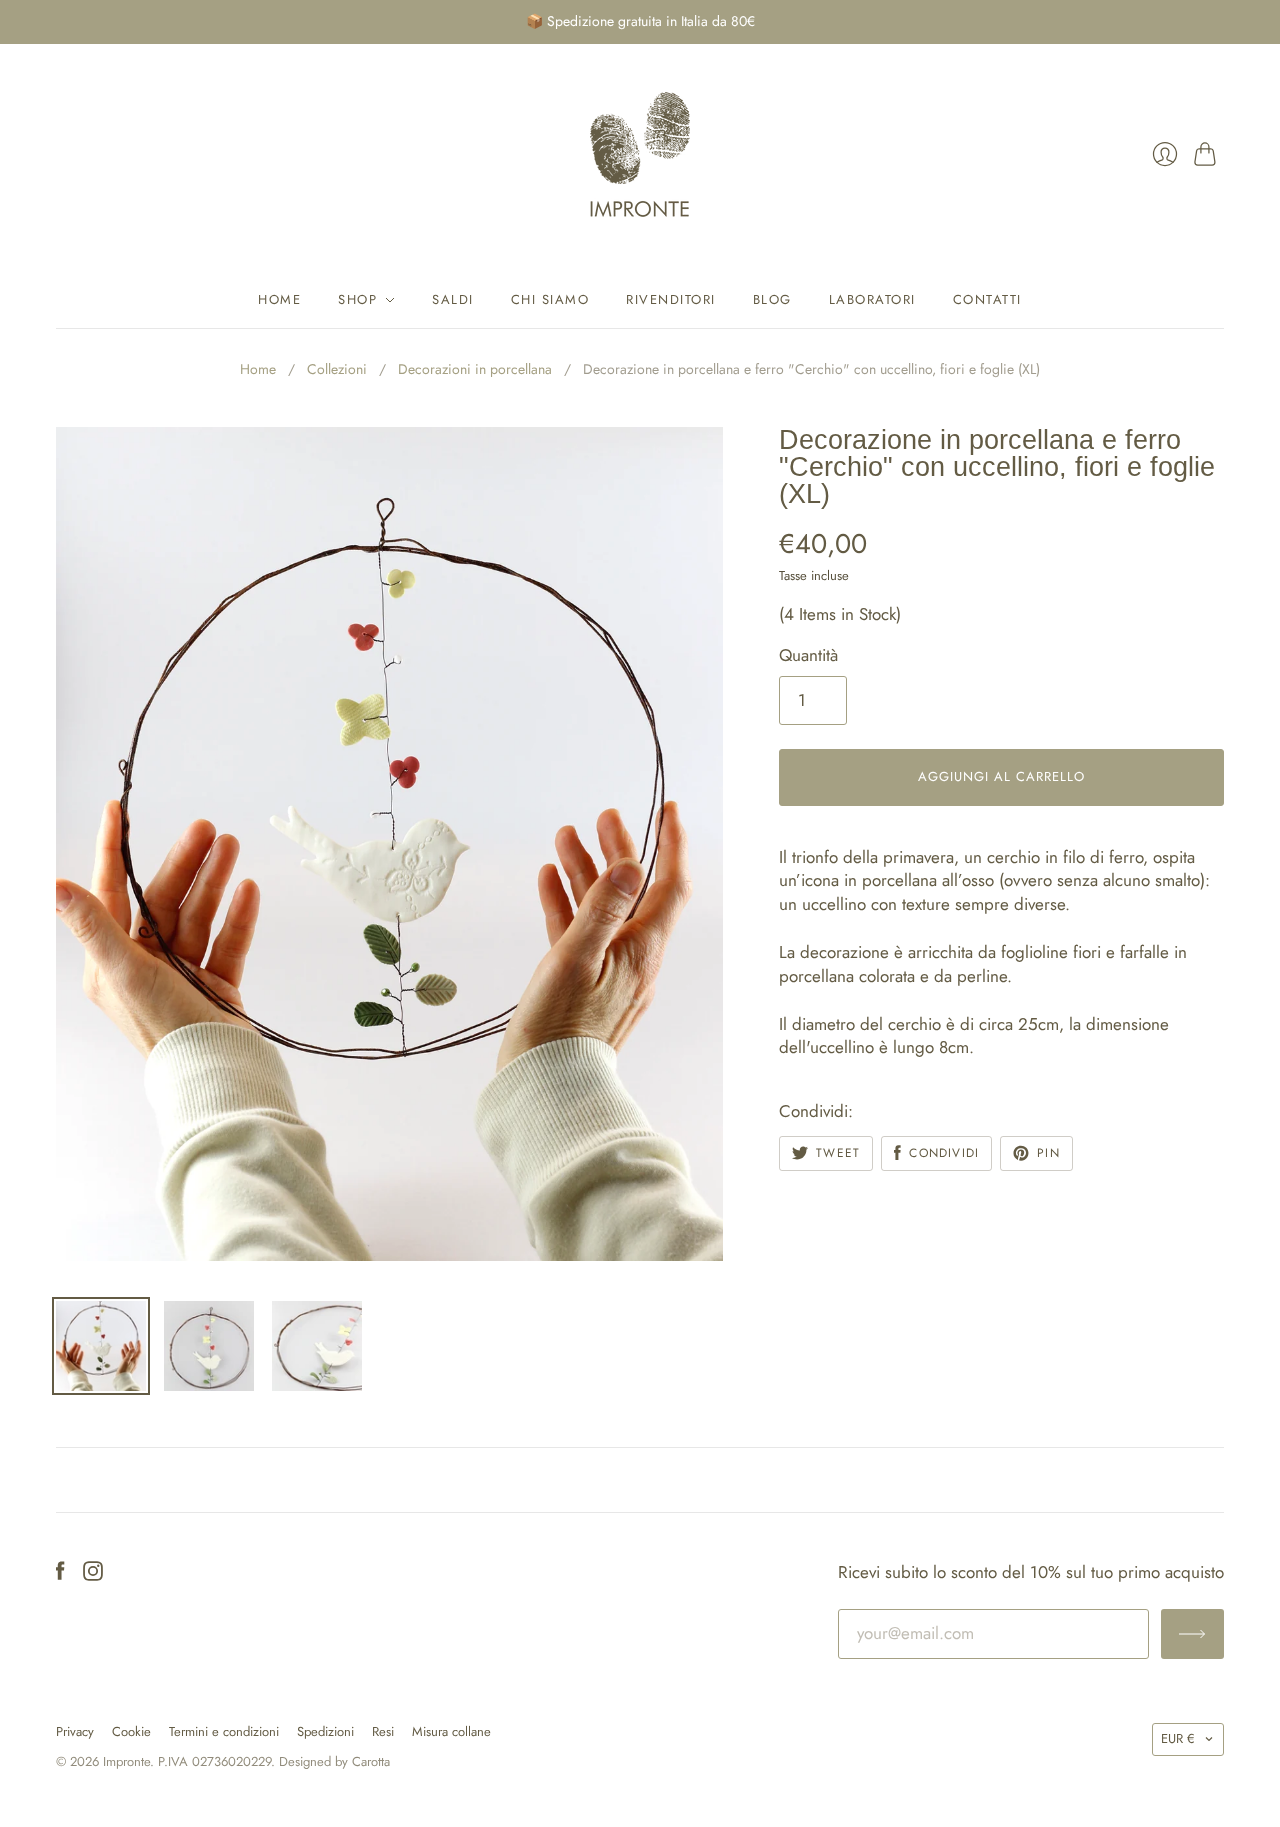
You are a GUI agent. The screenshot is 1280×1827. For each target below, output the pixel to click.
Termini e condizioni (224, 1731)
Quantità (808, 655)
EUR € (1178, 1738)
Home (279, 299)
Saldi (453, 299)
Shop (357, 299)
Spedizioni (325, 1731)
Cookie (131, 1731)
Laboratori (872, 299)
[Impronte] (640, 154)
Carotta (371, 1761)
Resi (383, 1731)
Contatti (987, 299)
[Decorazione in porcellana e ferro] (101, 1346)
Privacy (75, 1731)
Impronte (126, 1761)
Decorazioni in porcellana (475, 369)
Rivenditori (671, 299)
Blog (772, 299)
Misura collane (451, 1731)
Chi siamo (550, 299)
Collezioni (337, 369)
